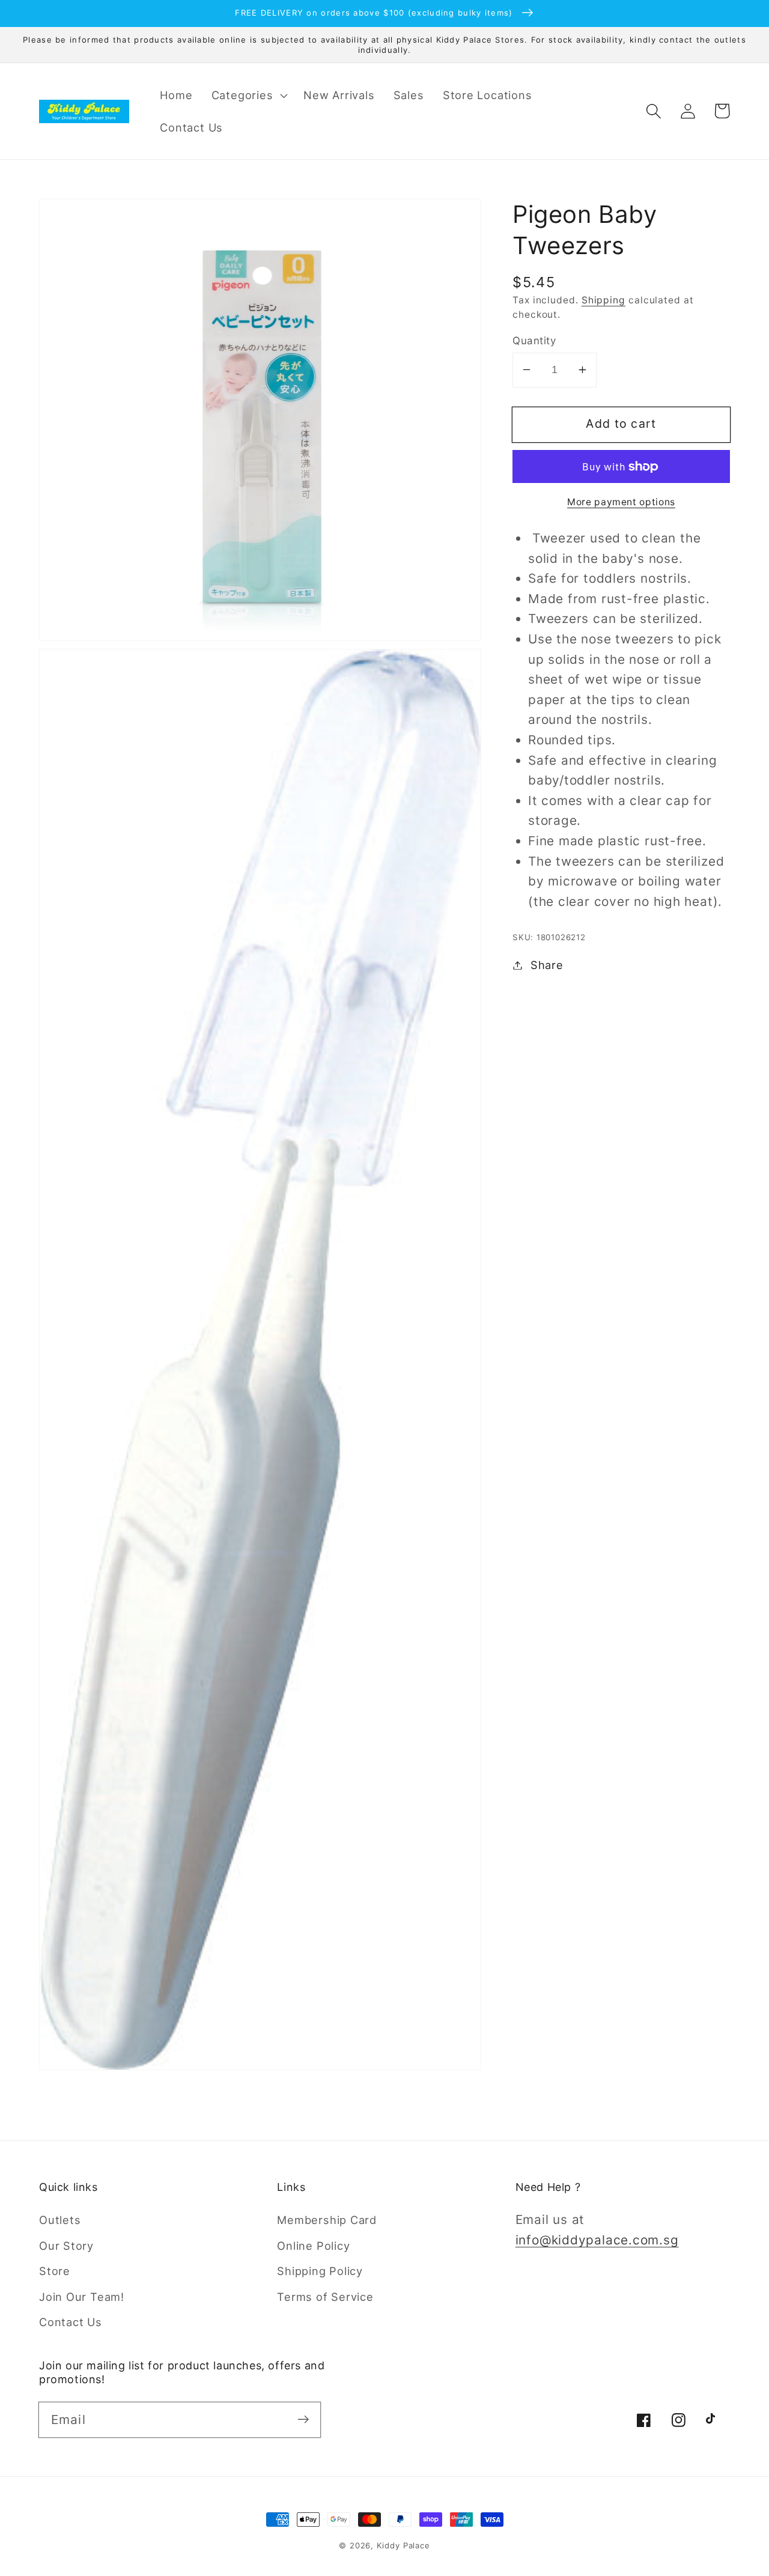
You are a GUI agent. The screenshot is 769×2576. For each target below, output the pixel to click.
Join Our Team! (82, 2297)
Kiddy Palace (403, 2545)
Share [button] (547, 965)
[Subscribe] (303, 2420)
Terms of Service (325, 2297)
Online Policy (313, 2246)
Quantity (534, 340)
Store (55, 2271)
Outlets (60, 2220)
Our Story (66, 2246)
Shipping (603, 300)
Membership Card (327, 2220)
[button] (248, 95)
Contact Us (71, 2322)
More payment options (621, 502)
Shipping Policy (320, 2271)
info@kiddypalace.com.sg (597, 2240)
